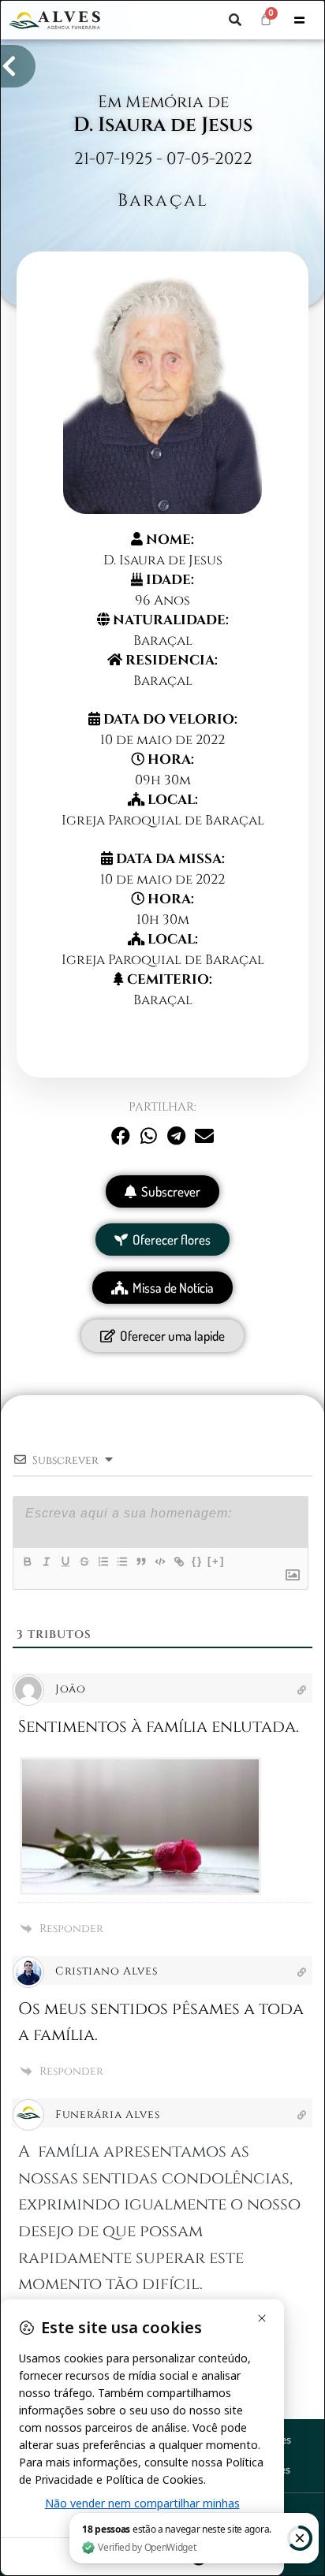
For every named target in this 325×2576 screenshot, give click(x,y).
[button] (235, 20)
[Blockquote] (140, 1562)
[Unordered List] (121, 1562)
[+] (216, 1561)
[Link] (178, 1562)
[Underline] (65, 1562)
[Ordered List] (103, 1562)
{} (197, 1561)
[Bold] (27, 1562)
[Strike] (84, 1562)
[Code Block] (159, 1562)
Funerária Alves (108, 2114)
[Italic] (46, 1562)
